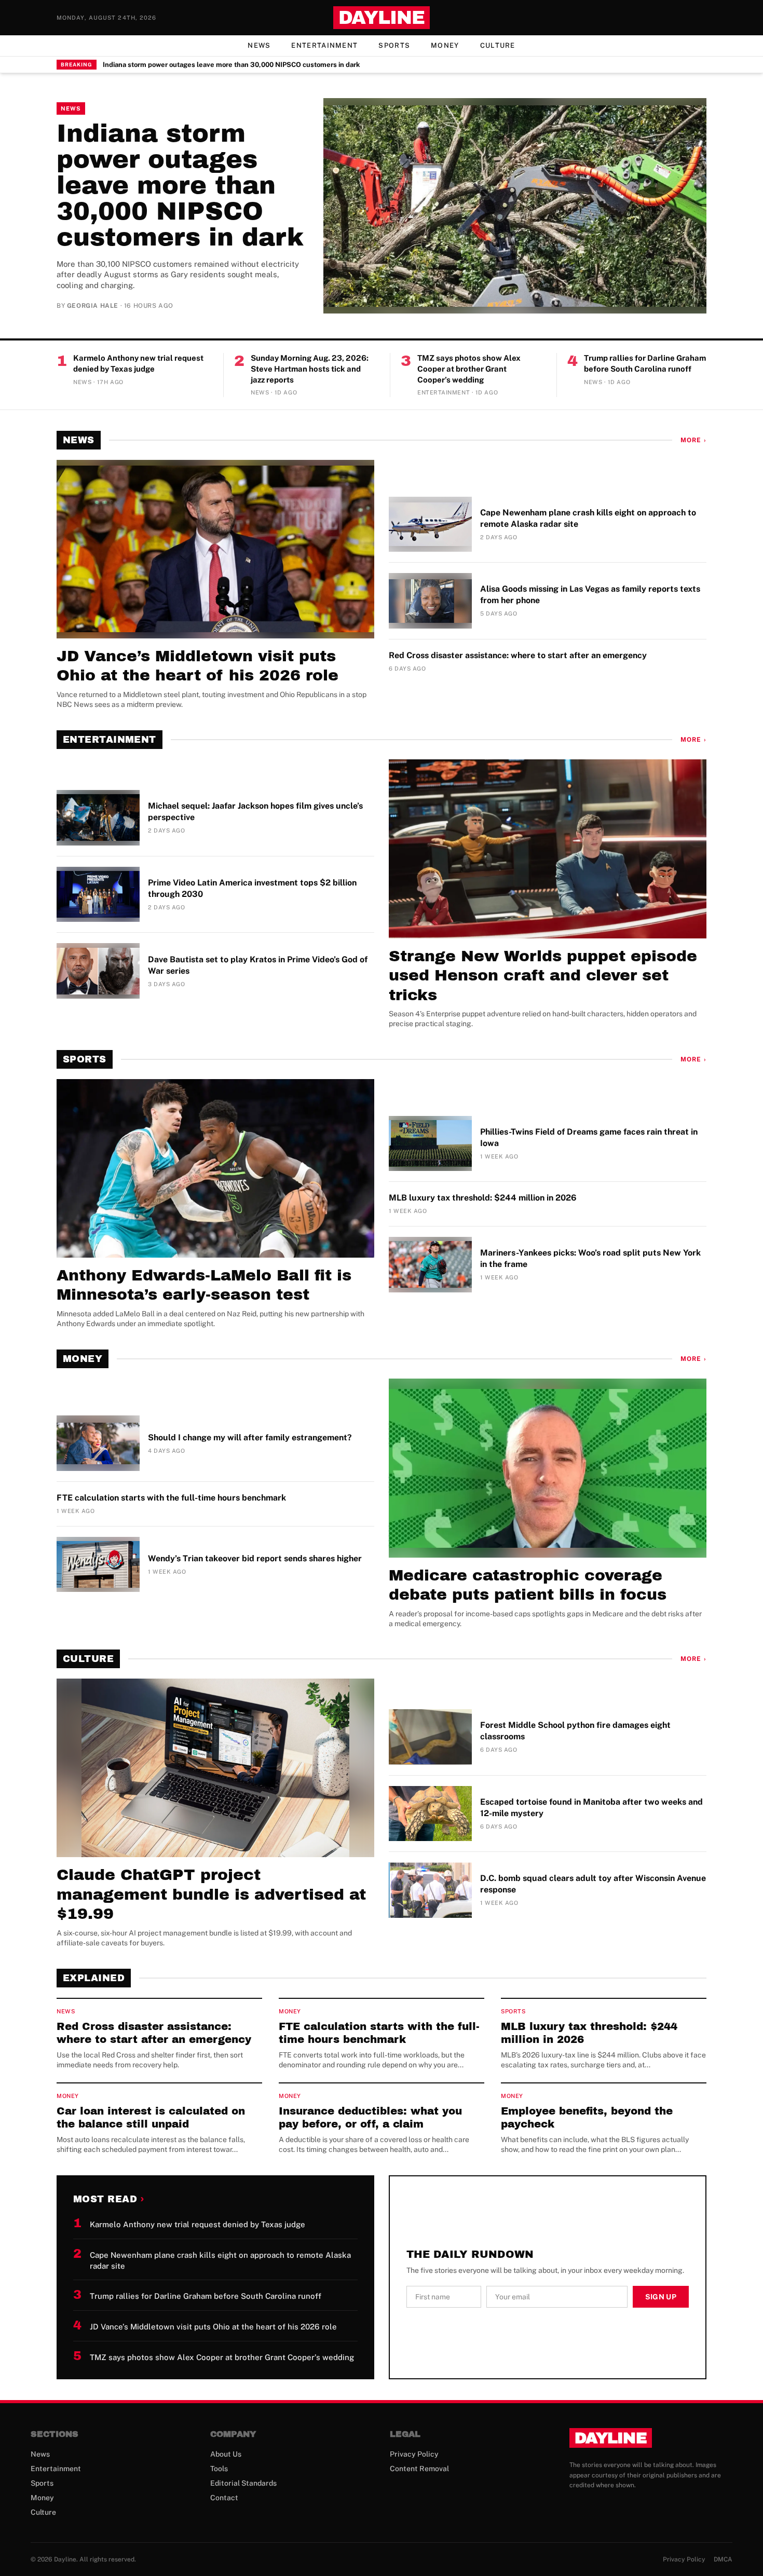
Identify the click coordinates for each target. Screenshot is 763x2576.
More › (693, 440)
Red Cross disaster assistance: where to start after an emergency (518, 655)
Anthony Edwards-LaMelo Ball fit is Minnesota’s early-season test (204, 1285)
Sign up (661, 2297)
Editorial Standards (243, 2483)
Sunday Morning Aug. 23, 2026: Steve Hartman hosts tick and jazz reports (310, 369)
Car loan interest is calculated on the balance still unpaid (151, 2117)
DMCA (723, 2559)
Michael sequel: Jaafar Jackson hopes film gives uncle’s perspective (255, 812)
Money (445, 45)
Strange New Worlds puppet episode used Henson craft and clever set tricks (543, 976)
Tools (219, 2469)
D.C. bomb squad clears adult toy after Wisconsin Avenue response (593, 1884)
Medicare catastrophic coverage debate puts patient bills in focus (528, 1585)
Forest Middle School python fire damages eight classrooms (575, 1731)
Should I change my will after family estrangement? (250, 1437)
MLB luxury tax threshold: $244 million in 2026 (483, 1198)
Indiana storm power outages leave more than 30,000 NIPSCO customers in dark (231, 65)
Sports (394, 45)
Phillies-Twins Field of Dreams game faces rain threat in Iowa (589, 1137)
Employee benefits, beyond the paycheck (587, 2117)
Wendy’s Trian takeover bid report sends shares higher (255, 1558)
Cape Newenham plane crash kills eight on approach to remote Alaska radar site (588, 518)
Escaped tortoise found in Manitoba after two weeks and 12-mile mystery (591, 1808)
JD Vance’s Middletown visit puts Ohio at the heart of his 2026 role (197, 666)
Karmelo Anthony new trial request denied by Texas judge (138, 363)
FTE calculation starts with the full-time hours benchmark (171, 1498)
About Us (226, 2454)
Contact (224, 2498)
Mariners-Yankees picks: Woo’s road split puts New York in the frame (590, 1258)
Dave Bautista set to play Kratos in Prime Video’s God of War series (258, 965)
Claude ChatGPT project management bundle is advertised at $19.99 (211, 1894)
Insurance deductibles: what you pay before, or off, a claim (370, 2117)
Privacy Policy (414, 2454)
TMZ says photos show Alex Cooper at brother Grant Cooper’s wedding (469, 369)
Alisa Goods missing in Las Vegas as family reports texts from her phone (590, 595)
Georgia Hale (93, 306)
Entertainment (324, 45)
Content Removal (419, 2469)
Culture (498, 45)
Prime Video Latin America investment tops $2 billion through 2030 (252, 888)
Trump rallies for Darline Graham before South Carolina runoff (645, 363)
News (259, 45)
